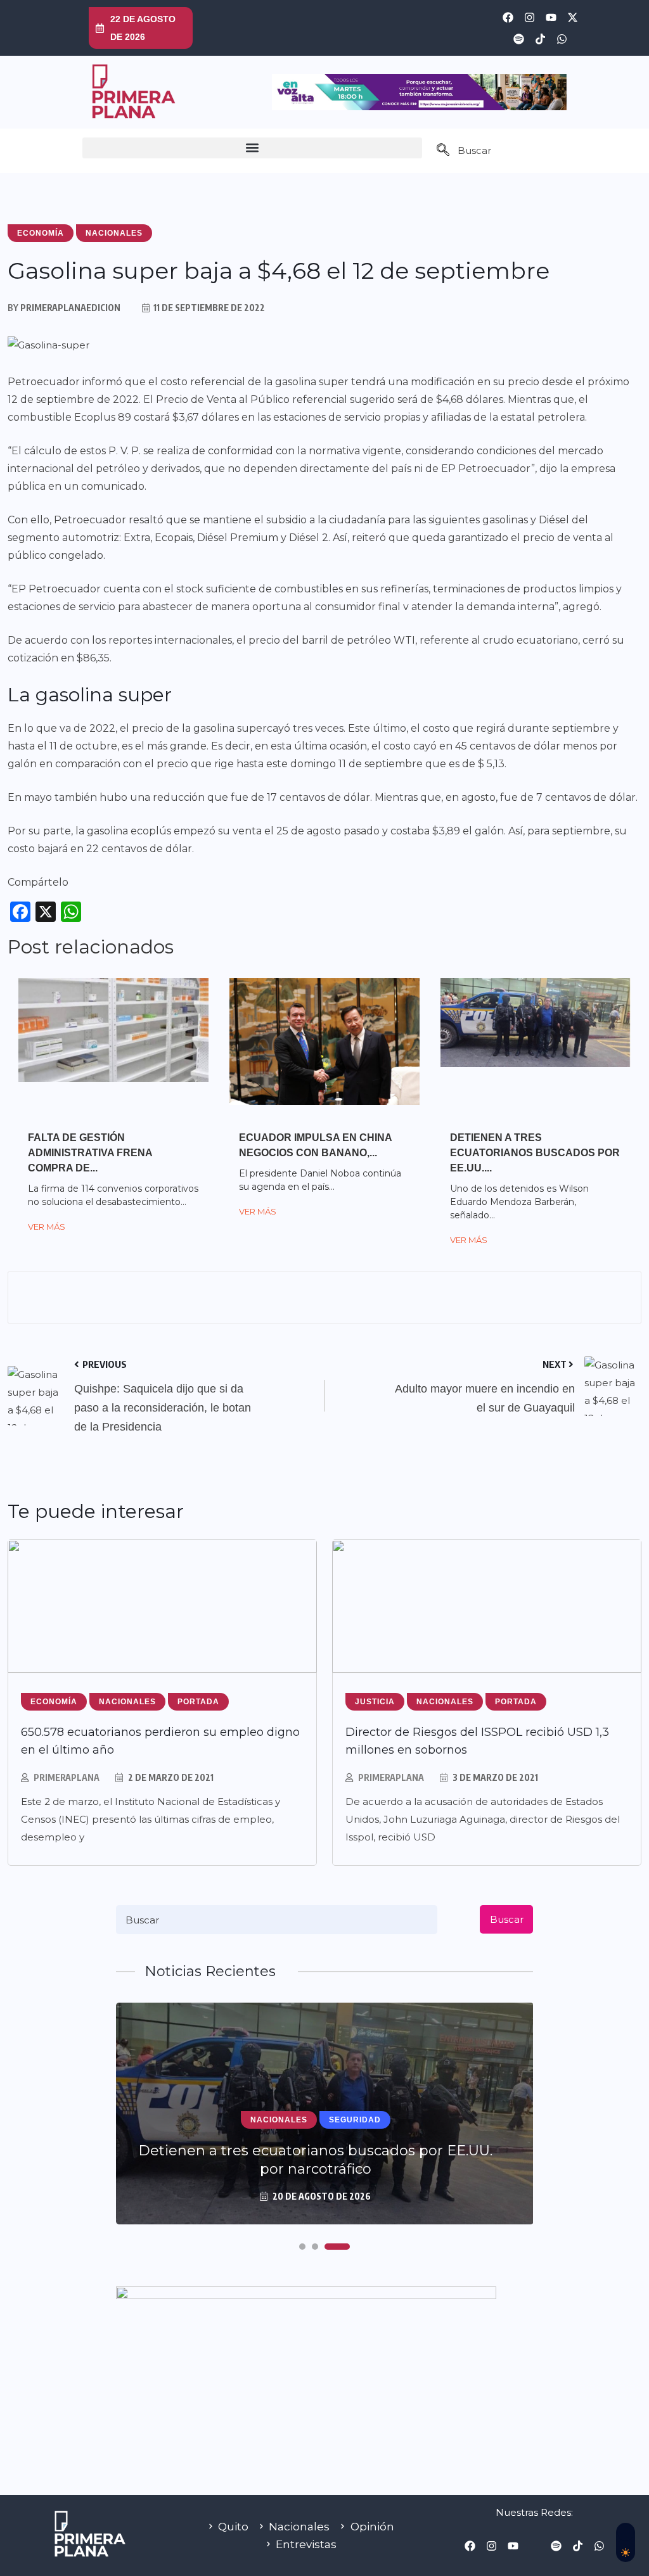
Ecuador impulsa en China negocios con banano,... (315, 1145)
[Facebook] (508, 17)
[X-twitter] (572, 17)
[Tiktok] (540, 39)
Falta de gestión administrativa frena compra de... (90, 1153)
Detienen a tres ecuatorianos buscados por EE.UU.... (535, 1153)
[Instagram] (529, 17)
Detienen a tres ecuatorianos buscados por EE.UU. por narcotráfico (315, 2160)
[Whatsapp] (562, 39)
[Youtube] (551, 17)
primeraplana (67, 1777)
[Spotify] (518, 39)
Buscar (507, 1919)
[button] (252, 148)
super (252, 728)
